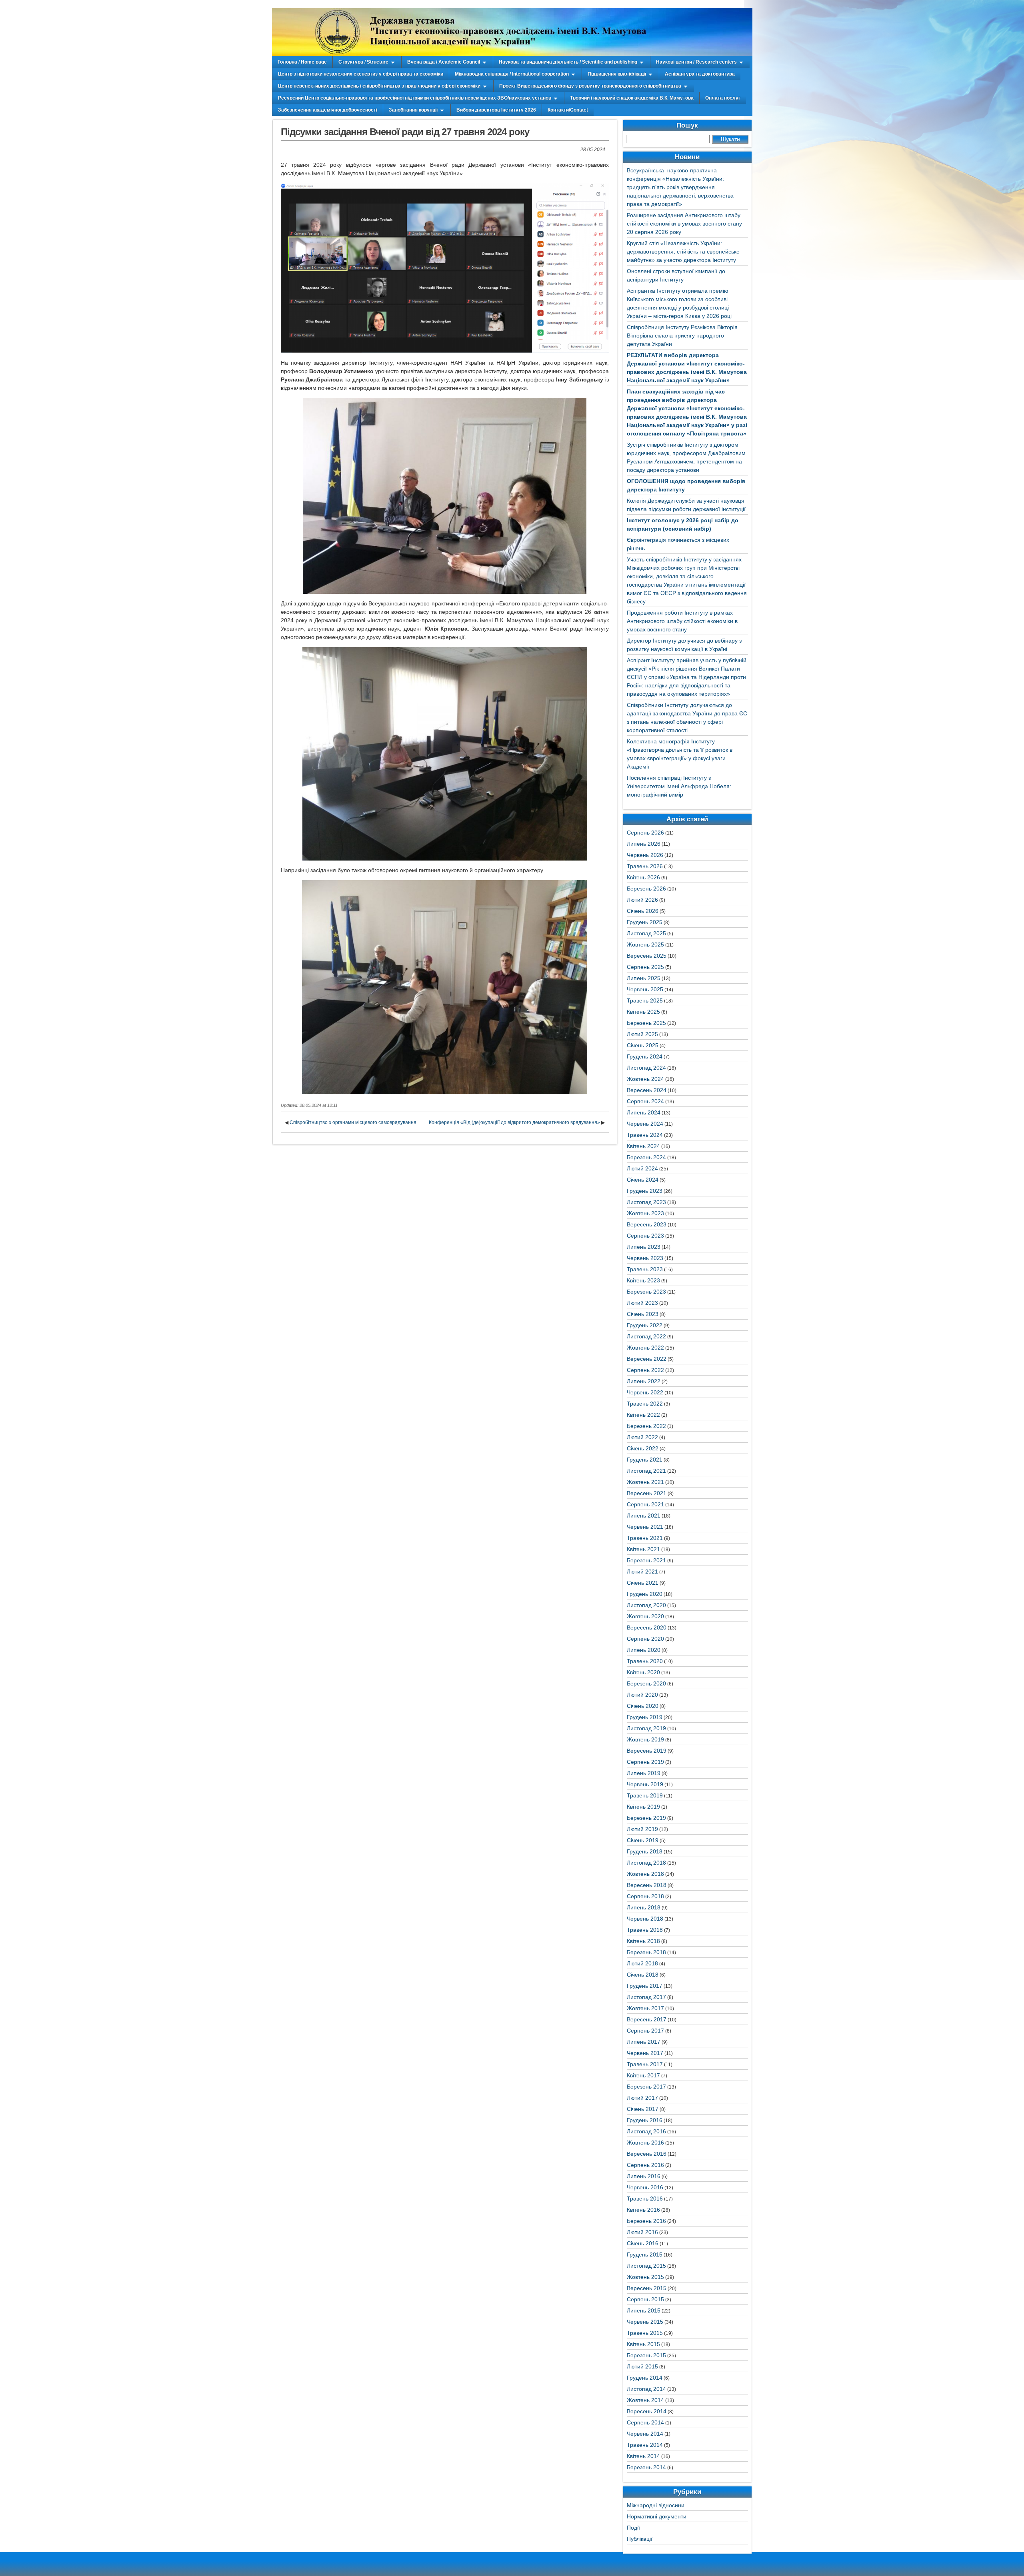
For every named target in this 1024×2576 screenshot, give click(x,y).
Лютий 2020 (642, 1695)
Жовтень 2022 (645, 1348)
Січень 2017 (643, 2109)
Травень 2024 (645, 1135)
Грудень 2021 (645, 1460)
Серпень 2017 (645, 2031)
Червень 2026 (645, 855)
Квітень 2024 (643, 1146)
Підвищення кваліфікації (617, 74)
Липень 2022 (644, 1381)
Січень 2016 (643, 2243)
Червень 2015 (645, 2322)
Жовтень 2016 (645, 2143)
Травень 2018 (645, 1930)
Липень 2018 (644, 1907)
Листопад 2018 (646, 1863)
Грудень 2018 (645, 1851)
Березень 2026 (646, 889)
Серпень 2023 (645, 1236)
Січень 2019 (643, 1840)
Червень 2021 (645, 1527)
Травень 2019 (645, 1795)
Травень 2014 (645, 2445)
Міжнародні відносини (656, 2505)
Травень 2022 (645, 1404)
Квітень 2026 (643, 877)
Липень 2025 (644, 978)
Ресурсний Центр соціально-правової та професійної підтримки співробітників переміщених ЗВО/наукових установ (415, 98)
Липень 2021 (644, 1516)
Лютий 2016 (642, 2232)
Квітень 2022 (643, 1415)
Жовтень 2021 (645, 1482)
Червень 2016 (645, 2187)
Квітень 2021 (643, 1549)
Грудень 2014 (645, 2378)
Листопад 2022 (646, 1336)
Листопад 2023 (646, 1202)
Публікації (640, 2539)
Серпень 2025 (645, 967)
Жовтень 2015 (645, 2277)
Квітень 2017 (643, 2075)
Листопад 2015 (646, 2266)
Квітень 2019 (643, 1807)
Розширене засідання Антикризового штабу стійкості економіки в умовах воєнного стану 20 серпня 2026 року (684, 224)
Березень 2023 (646, 1292)
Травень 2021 (645, 1538)
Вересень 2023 (647, 1224)
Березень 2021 (646, 1560)
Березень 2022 (646, 1426)
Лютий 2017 (642, 2098)
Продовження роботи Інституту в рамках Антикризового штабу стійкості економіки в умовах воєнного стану (682, 621)
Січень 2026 (643, 911)
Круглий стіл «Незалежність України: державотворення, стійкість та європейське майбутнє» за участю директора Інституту (683, 252)
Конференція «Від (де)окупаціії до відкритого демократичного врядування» (514, 1122)
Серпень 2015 (645, 2299)
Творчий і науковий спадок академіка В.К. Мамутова (632, 98)
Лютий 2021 (642, 1572)
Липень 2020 (644, 1650)
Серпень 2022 (645, 1370)
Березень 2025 (646, 1023)
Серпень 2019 (645, 1762)
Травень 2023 (645, 1269)
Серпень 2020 (645, 1639)
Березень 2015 (646, 2355)
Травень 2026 (645, 866)
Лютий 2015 (642, 2366)
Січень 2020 (643, 1706)
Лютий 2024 (642, 1168)
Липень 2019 (644, 1773)
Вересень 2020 (647, 1627)
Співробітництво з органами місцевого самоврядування (353, 1122)
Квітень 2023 (643, 1280)
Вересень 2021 (647, 1493)
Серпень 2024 (645, 1101)
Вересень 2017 (647, 2019)
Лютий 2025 (642, 1034)
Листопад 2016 (646, 2131)
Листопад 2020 (646, 1605)
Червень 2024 (645, 1124)
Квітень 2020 (643, 1672)
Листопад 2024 (646, 1068)
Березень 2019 (646, 1818)
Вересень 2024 (647, 1090)
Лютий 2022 (642, 1437)
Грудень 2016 (645, 2120)
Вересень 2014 (647, 2411)
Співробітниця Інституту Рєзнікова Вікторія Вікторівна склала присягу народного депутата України (682, 335)
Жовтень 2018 (645, 1874)
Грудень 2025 (645, 922)
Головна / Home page (302, 62)
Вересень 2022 (647, 1359)
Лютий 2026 (642, 900)
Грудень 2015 (645, 2254)
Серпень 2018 (645, 1896)
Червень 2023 (645, 1258)
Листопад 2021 (646, 1471)
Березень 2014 (646, 2467)
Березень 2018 (646, 1952)
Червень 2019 (645, 1784)
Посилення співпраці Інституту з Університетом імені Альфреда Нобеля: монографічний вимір (679, 786)
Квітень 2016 (643, 2210)
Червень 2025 (645, 989)
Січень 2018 (643, 1975)
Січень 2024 (643, 1180)
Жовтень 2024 (645, 1079)
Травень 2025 (645, 1000)
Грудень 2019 (645, 1717)
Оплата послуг (723, 98)
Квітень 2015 (643, 2344)
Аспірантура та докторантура (700, 74)
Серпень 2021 (645, 1504)
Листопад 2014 (646, 2389)
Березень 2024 (646, 1157)
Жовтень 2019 (645, 1739)
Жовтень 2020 (645, 1616)
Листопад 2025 (646, 933)
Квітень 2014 (643, 2456)
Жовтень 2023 (645, 1213)
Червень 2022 (645, 1392)
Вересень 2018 (647, 1885)
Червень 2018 (645, 1919)
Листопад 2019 (646, 1728)
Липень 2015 (644, 2310)
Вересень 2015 (647, 2288)
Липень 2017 (644, 2042)
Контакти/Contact (568, 110)
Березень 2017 (646, 2087)
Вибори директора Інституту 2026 (496, 110)
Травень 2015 (645, 2333)
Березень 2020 (646, 1683)
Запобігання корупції (413, 110)
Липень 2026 (644, 844)
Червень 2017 (645, 2053)
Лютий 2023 (642, 1303)
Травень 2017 (645, 2064)
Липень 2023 (644, 1247)
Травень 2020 (645, 1661)
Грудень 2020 (645, 1594)
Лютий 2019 (642, 1829)
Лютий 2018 (642, 1963)
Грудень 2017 (645, 1986)
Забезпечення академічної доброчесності (328, 110)
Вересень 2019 (647, 1751)
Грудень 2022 (645, 1325)
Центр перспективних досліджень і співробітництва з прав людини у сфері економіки (379, 86)
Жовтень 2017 (645, 2008)
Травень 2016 (645, 2199)
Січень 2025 (643, 1045)
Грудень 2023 (645, 1191)
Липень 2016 (644, 2176)
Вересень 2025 (647, 956)
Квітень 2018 (643, 1941)
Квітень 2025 (643, 1012)
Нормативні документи (657, 2516)
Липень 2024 (644, 1112)
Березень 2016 (646, 2221)
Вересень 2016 (647, 2154)
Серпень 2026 (645, 833)
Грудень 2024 (645, 1056)
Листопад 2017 (646, 1997)
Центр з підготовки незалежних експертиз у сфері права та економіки (361, 74)
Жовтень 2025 (645, 945)
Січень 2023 (643, 1314)
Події (633, 2528)
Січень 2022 (643, 1448)
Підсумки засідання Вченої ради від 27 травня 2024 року (405, 132)
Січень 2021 (643, 1583)
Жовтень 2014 (645, 2400)
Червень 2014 (645, 2434)
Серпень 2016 (645, 2165)
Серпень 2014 (645, 2422)
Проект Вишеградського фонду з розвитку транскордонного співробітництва (590, 86)
